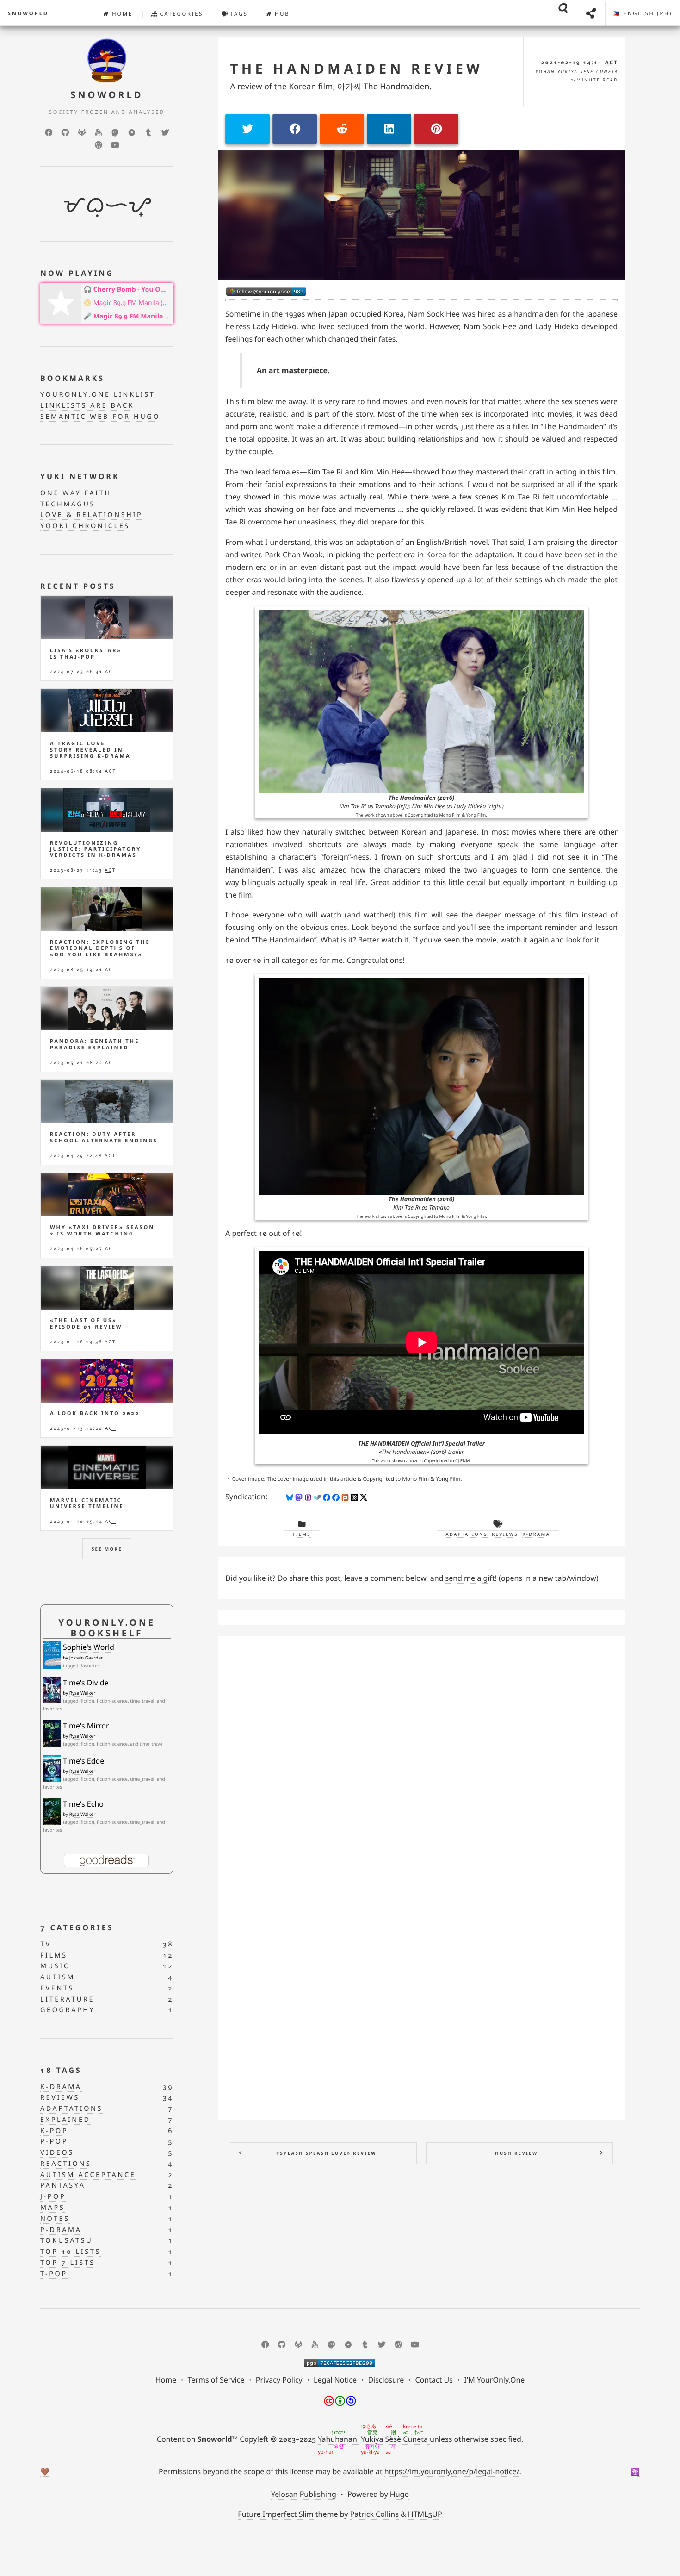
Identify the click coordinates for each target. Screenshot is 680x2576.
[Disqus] (421, 1759)
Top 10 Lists (71, 2252)
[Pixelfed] (132, 132)
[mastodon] (115, 132)
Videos (57, 2153)
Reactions (66, 2164)
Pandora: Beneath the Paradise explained (95, 1044)
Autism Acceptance (88, 2175)
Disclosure (386, 2380)
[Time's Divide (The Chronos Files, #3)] (52, 1690)
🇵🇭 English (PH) (643, 14)
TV (46, 1944)
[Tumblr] (148, 132)
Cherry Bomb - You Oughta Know (132, 290)
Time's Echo (83, 1804)
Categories (180, 14)
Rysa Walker (83, 1693)
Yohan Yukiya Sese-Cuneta (577, 72)
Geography (68, 2010)
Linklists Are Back (87, 406)
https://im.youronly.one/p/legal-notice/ (452, 2471)
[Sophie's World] (52, 1655)
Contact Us (434, 2380)
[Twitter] (165, 132)
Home (121, 14)
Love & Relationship (91, 515)
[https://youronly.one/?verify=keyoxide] (340, 2363)
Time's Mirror (86, 1726)
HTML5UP (425, 2514)
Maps (53, 2208)
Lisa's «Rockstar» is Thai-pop (86, 654)
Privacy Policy (279, 2380)
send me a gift (470, 1578)
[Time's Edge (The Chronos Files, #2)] (52, 1768)
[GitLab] (82, 132)
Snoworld (28, 14)
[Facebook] (49, 132)
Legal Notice (335, 2380)
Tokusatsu (66, 2241)
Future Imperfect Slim (275, 2514)
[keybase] (99, 132)
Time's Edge (83, 1761)
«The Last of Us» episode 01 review (86, 1323)
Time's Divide (86, 1683)
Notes (55, 2219)
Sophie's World (89, 1647)
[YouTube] (115, 145)
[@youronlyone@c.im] (266, 292)
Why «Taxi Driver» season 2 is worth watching (102, 1230)
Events (57, 1988)
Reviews (505, 1534)
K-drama (536, 1534)
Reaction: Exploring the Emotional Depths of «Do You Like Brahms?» (100, 948)
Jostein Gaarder (86, 1658)
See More (107, 1549)
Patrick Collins (374, 2514)
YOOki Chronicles (85, 526)
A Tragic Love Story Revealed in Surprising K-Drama (90, 750)
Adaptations (467, 1534)
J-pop (53, 2197)
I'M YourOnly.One (494, 2380)
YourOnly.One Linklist (98, 395)
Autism (58, 1977)
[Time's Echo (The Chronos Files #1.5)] (52, 1812)
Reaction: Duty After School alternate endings (104, 1137)
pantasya (63, 2186)
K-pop (54, 2131)
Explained (65, 2120)
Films (302, 1534)
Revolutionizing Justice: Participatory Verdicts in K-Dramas (96, 849)
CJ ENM (463, 1461)
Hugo (399, 2494)
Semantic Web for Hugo (100, 417)
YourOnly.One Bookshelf (107, 1628)
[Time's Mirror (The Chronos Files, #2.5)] (52, 1734)
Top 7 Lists (68, 2263)
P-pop (54, 2142)
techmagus (68, 504)
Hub (281, 14)
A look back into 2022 (95, 1413)
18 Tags (61, 2070)
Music (55, 1966)
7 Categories (77, 1927)
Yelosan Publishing (304, 2494)
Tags (238, 14)
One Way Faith (76, 493)
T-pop (54, 2274)
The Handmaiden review (356, 69)
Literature (67, 1999)
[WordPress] (99, 145)
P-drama (61, 2230)
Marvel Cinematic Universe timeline (87, 1503)
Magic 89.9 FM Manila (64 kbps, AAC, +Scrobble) (132, 303)
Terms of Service (216, 2380)
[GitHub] (65, 132)
